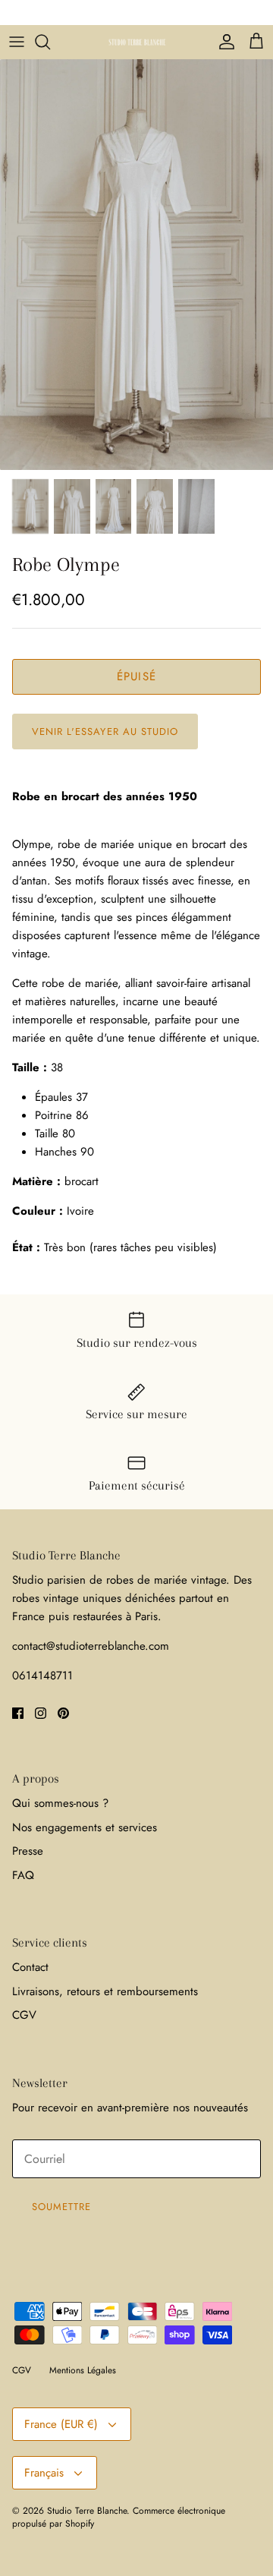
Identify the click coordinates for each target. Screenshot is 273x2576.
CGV (24, 2015)
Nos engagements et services (85, 1827)
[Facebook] (18, 1713)
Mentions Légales (83, 2370)
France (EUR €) (61, 2424)
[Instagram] (41, 1713)
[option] (136, 265)
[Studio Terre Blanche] (137, 42)
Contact (30, 1967)
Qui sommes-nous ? (60, 1803)
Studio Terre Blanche (87, 2511)
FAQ (23, 1875)
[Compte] (223, 42)
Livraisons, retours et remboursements (105, 1991)
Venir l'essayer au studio (105, 731)
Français (44, 2473)
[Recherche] (50, 42)
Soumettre (61, 2207)
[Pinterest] (63, 1713)
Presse (28, 1851)
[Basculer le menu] (17, 42)
